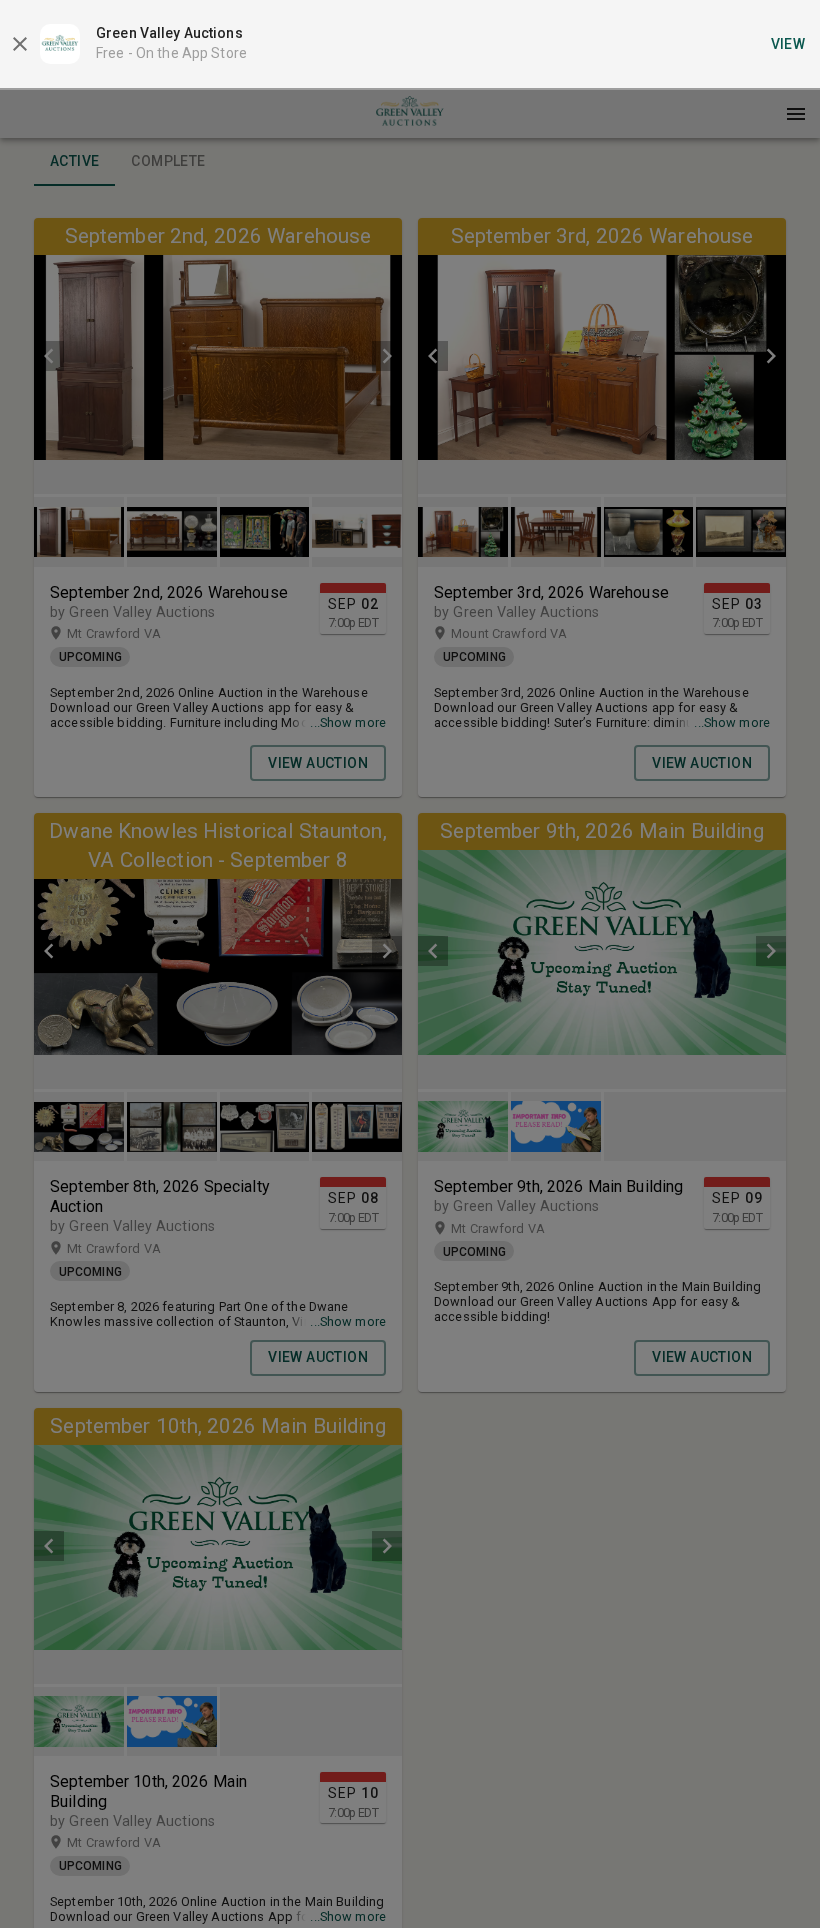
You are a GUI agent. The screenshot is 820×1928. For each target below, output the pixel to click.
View (788, 44)
